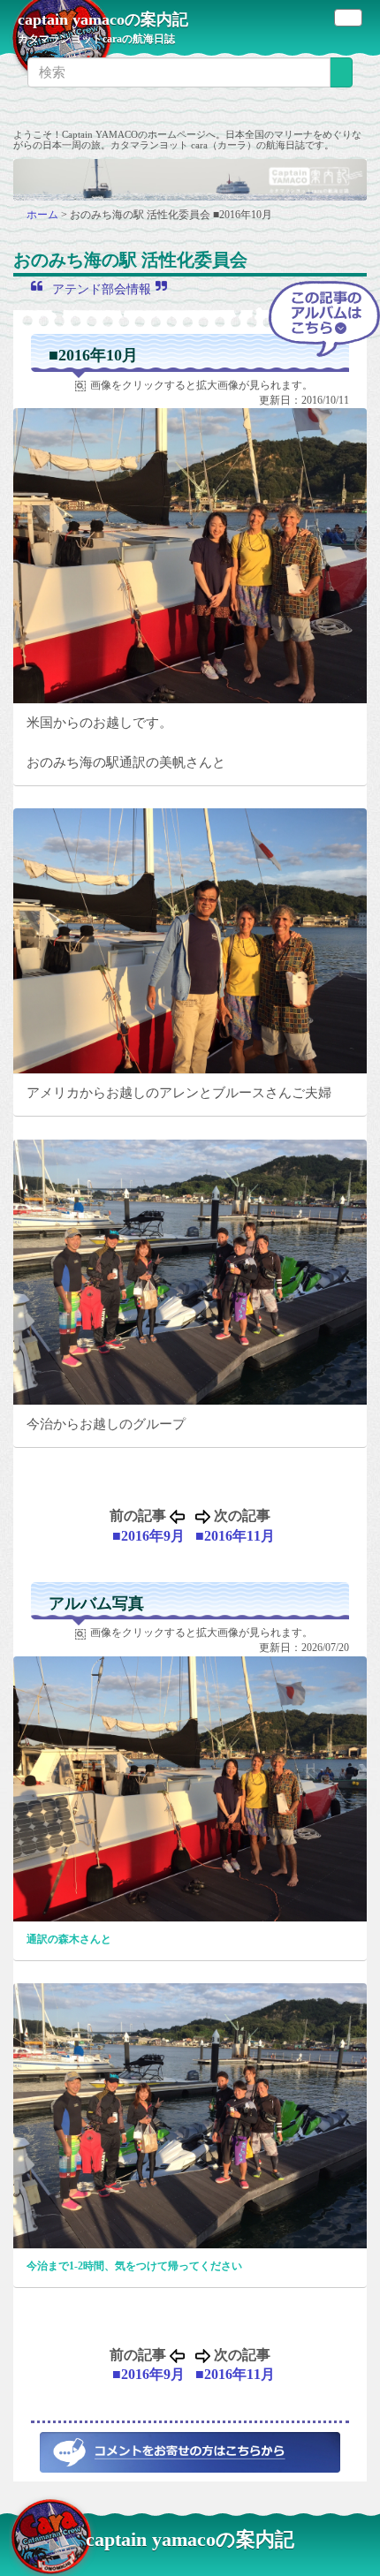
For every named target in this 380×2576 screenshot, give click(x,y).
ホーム (44, 215)
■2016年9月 (148, 1536)
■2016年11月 (235, 1536)
